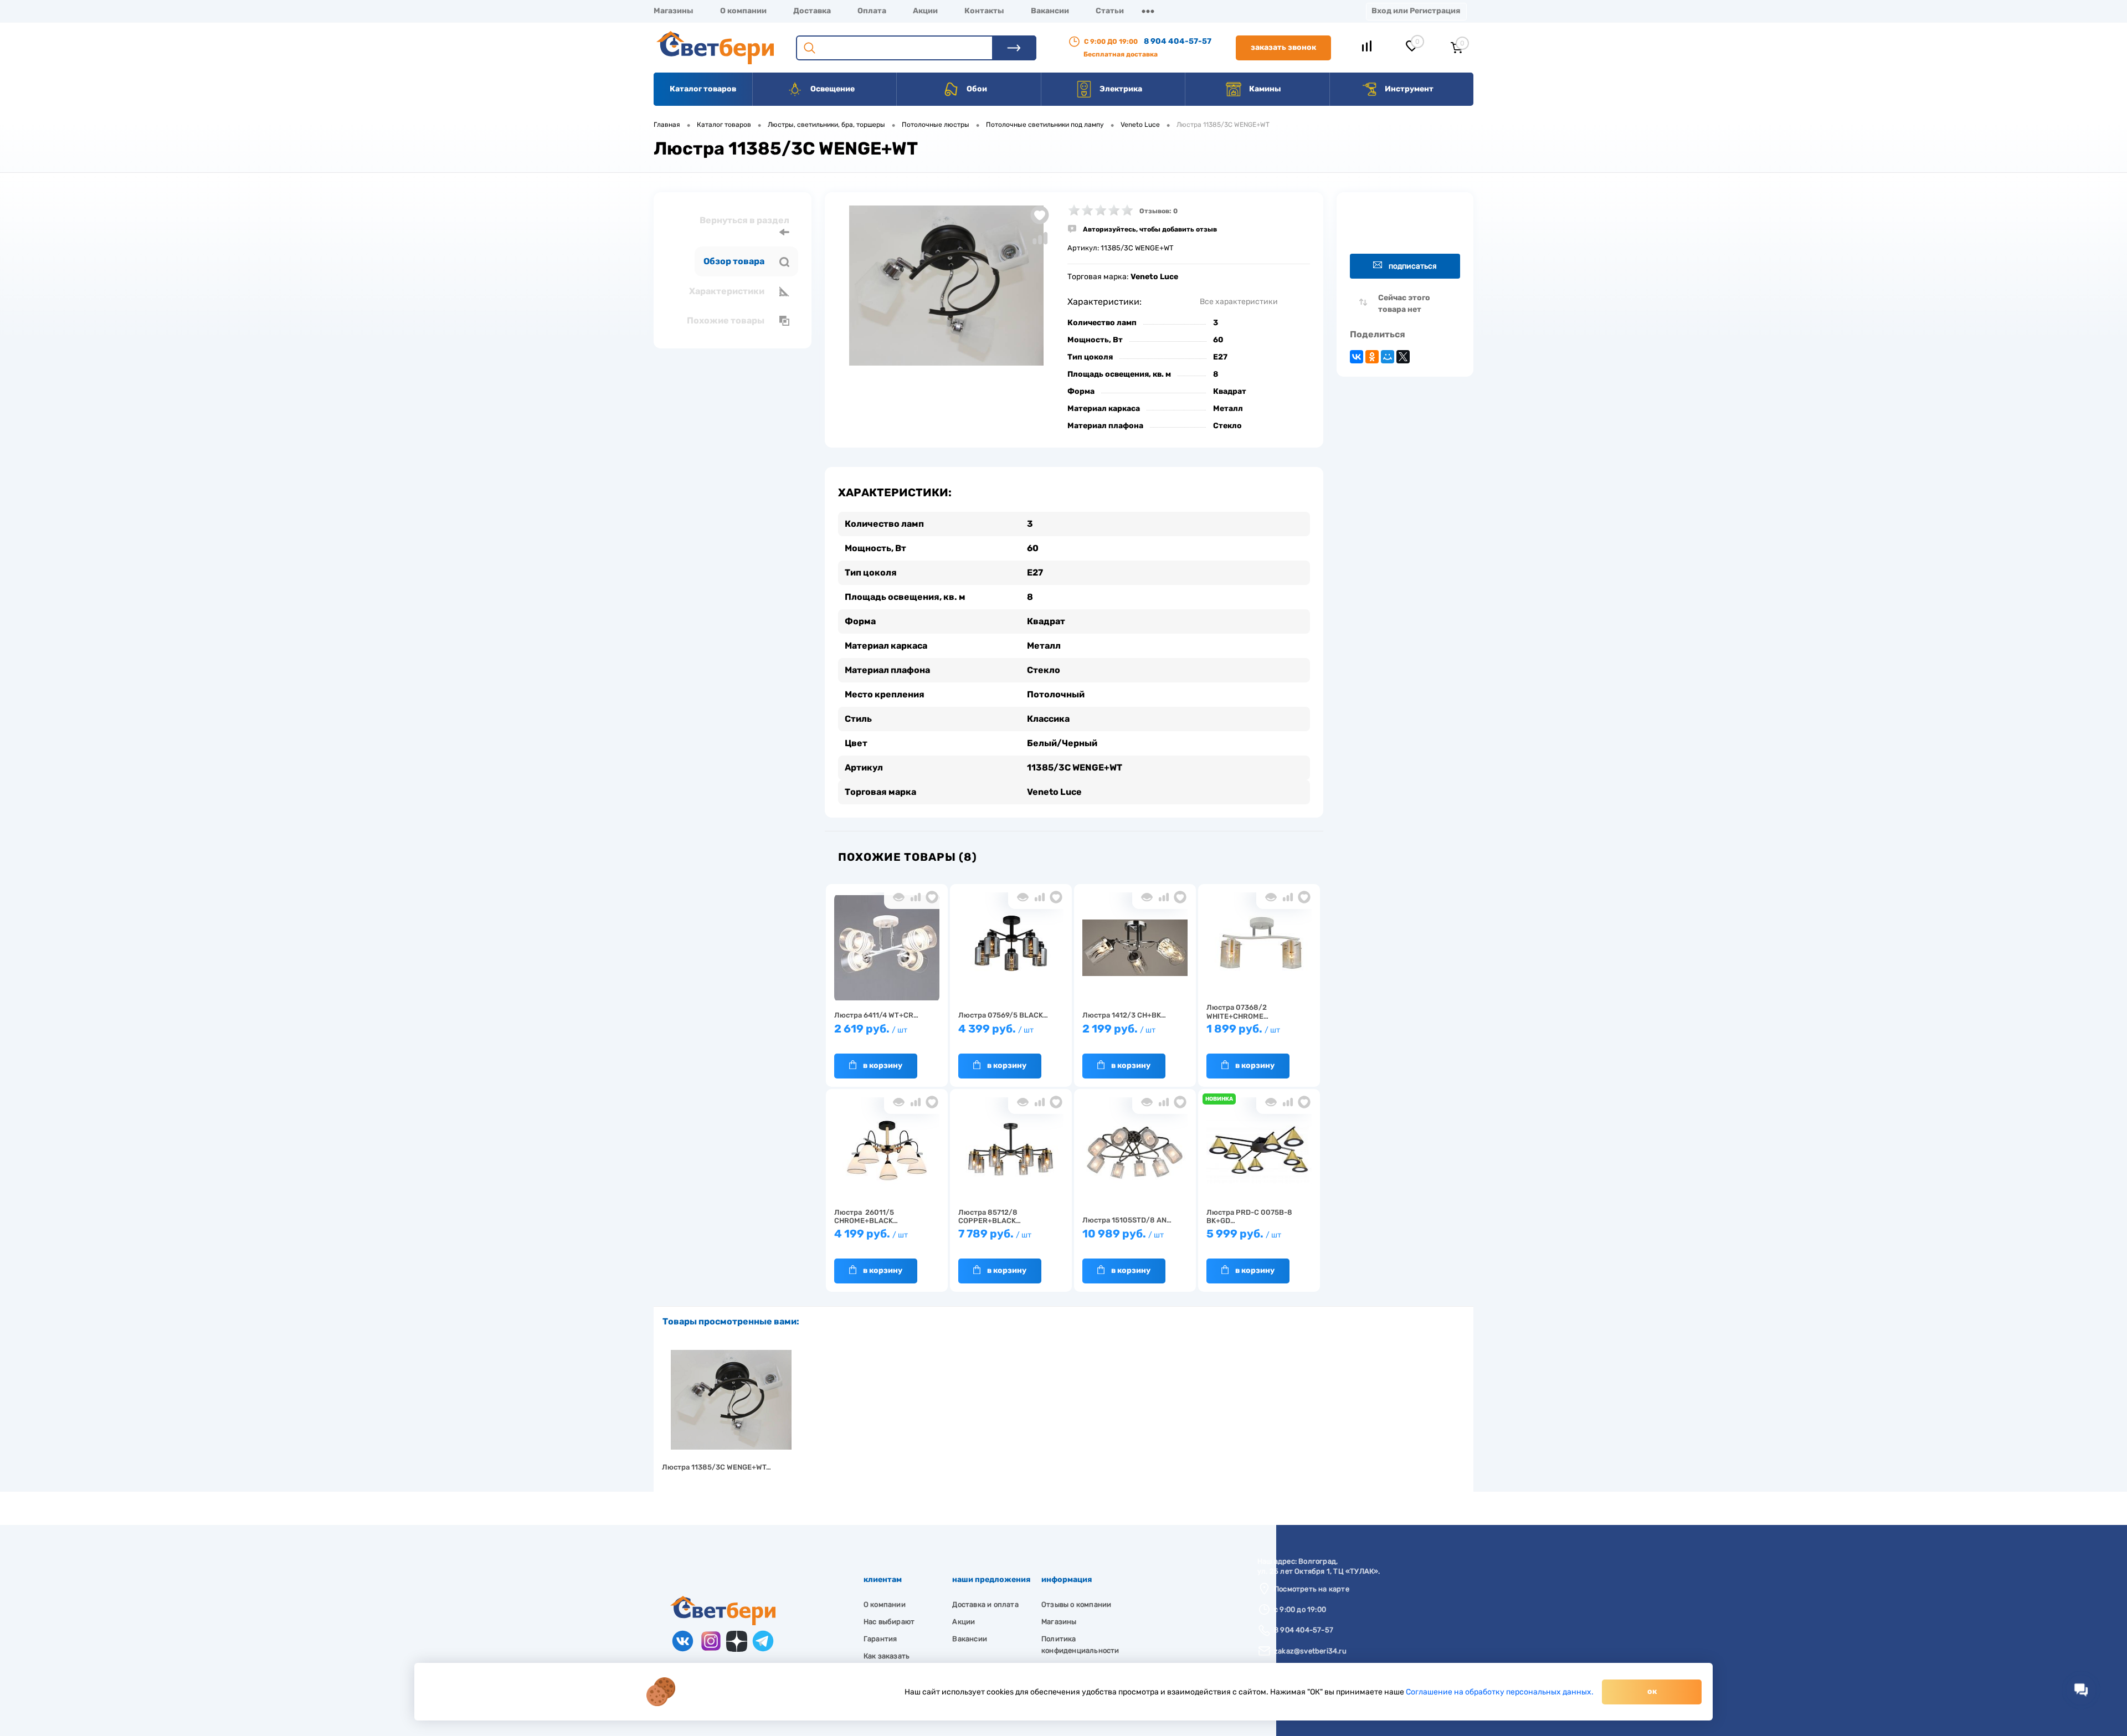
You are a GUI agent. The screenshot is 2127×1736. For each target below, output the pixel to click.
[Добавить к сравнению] (1040, 238)
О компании (743, 11)
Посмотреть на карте (1312, 1589)
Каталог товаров (703, 89)
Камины (1264, 89)
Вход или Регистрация (1416, 11)
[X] (1403, 357)
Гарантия (880, 1639)
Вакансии (1050, 11)
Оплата (872, 11)
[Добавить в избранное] (1040, 215)
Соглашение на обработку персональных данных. (1500, 1692)
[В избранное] (932, 897)
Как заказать (887, 1656)
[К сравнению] (915, 897)
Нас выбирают (889, 1622)
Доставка (812, 11)
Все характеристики (1239, 302)
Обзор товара (735, 261)
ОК (1652, 1691)
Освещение (832, 89)
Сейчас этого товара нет (1404, 304)
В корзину (883, 1065)
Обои (976, 89)
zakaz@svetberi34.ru (1310, 1651)
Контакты (984, 11)
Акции (925, 11)
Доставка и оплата (985, 1604)
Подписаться (1413, 266)
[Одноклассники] (1372, 357)
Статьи (1110, 11)
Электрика (1120, 89)
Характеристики (728, 291)
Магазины (674, 11)
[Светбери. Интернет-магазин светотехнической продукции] (723, 1623)
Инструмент (1408, 89)
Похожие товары (726, 320)
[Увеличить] (946, 286)
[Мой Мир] (1388, 357)
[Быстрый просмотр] (899, 897)
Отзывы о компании (1076, 1604)
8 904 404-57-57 (1178, 41)
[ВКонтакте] (1357, 357)
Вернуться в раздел (744, 220)
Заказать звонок (1283, 47)
